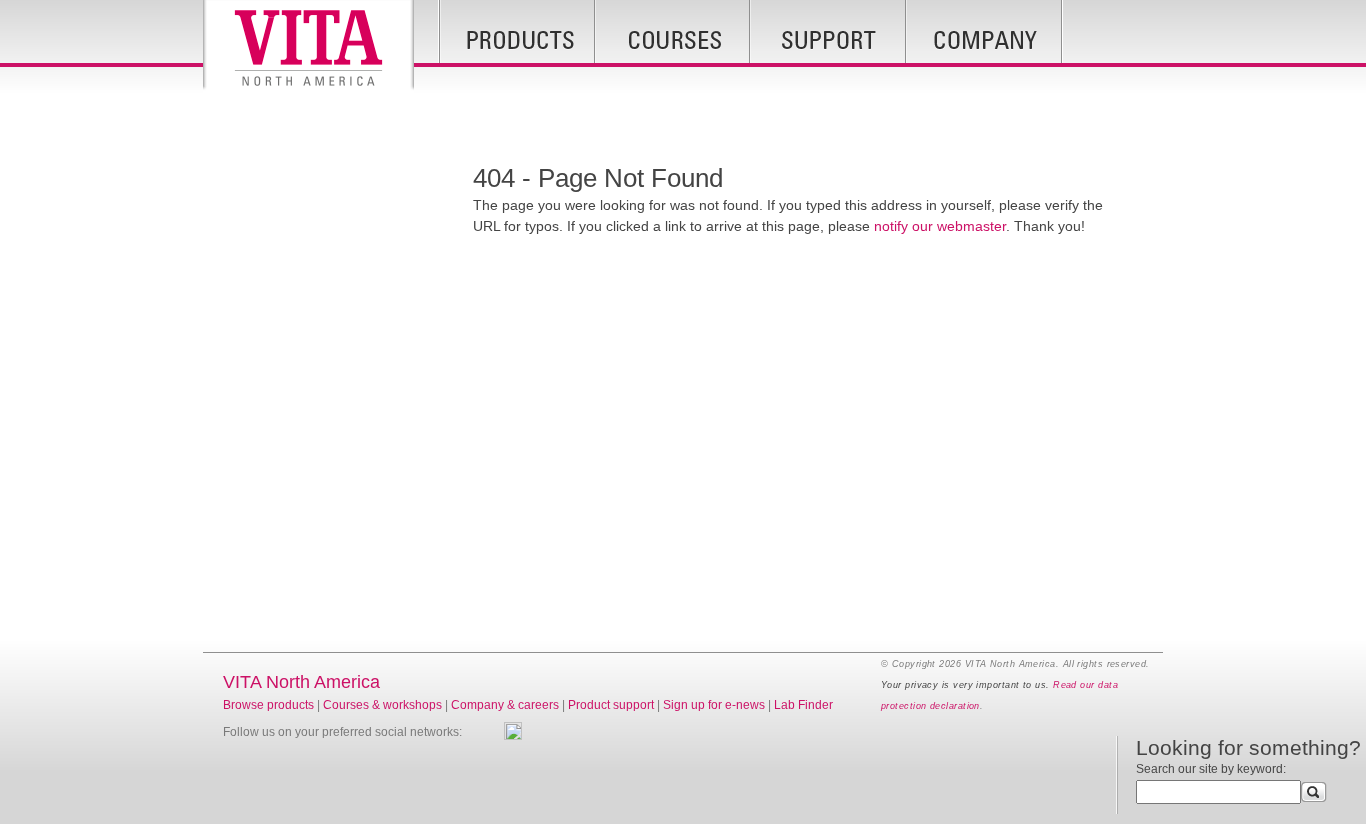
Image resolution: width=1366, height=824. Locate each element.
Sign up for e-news (714, 705)
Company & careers (505, 705)
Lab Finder (803, 705)
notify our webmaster (940, 226)
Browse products (268, 705)
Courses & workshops (382, 705)
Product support (611, 705)
